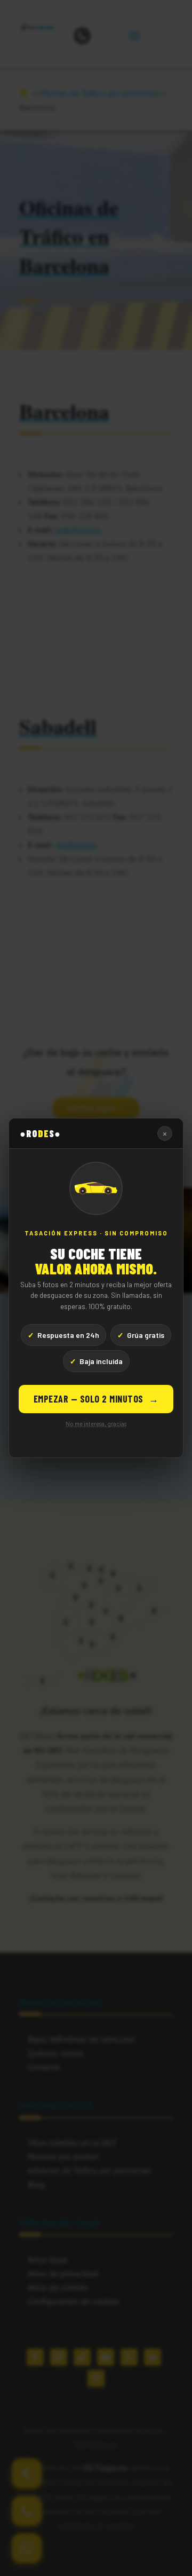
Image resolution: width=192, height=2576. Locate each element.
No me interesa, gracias (96, 1424)
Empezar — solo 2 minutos (96, 1399)
